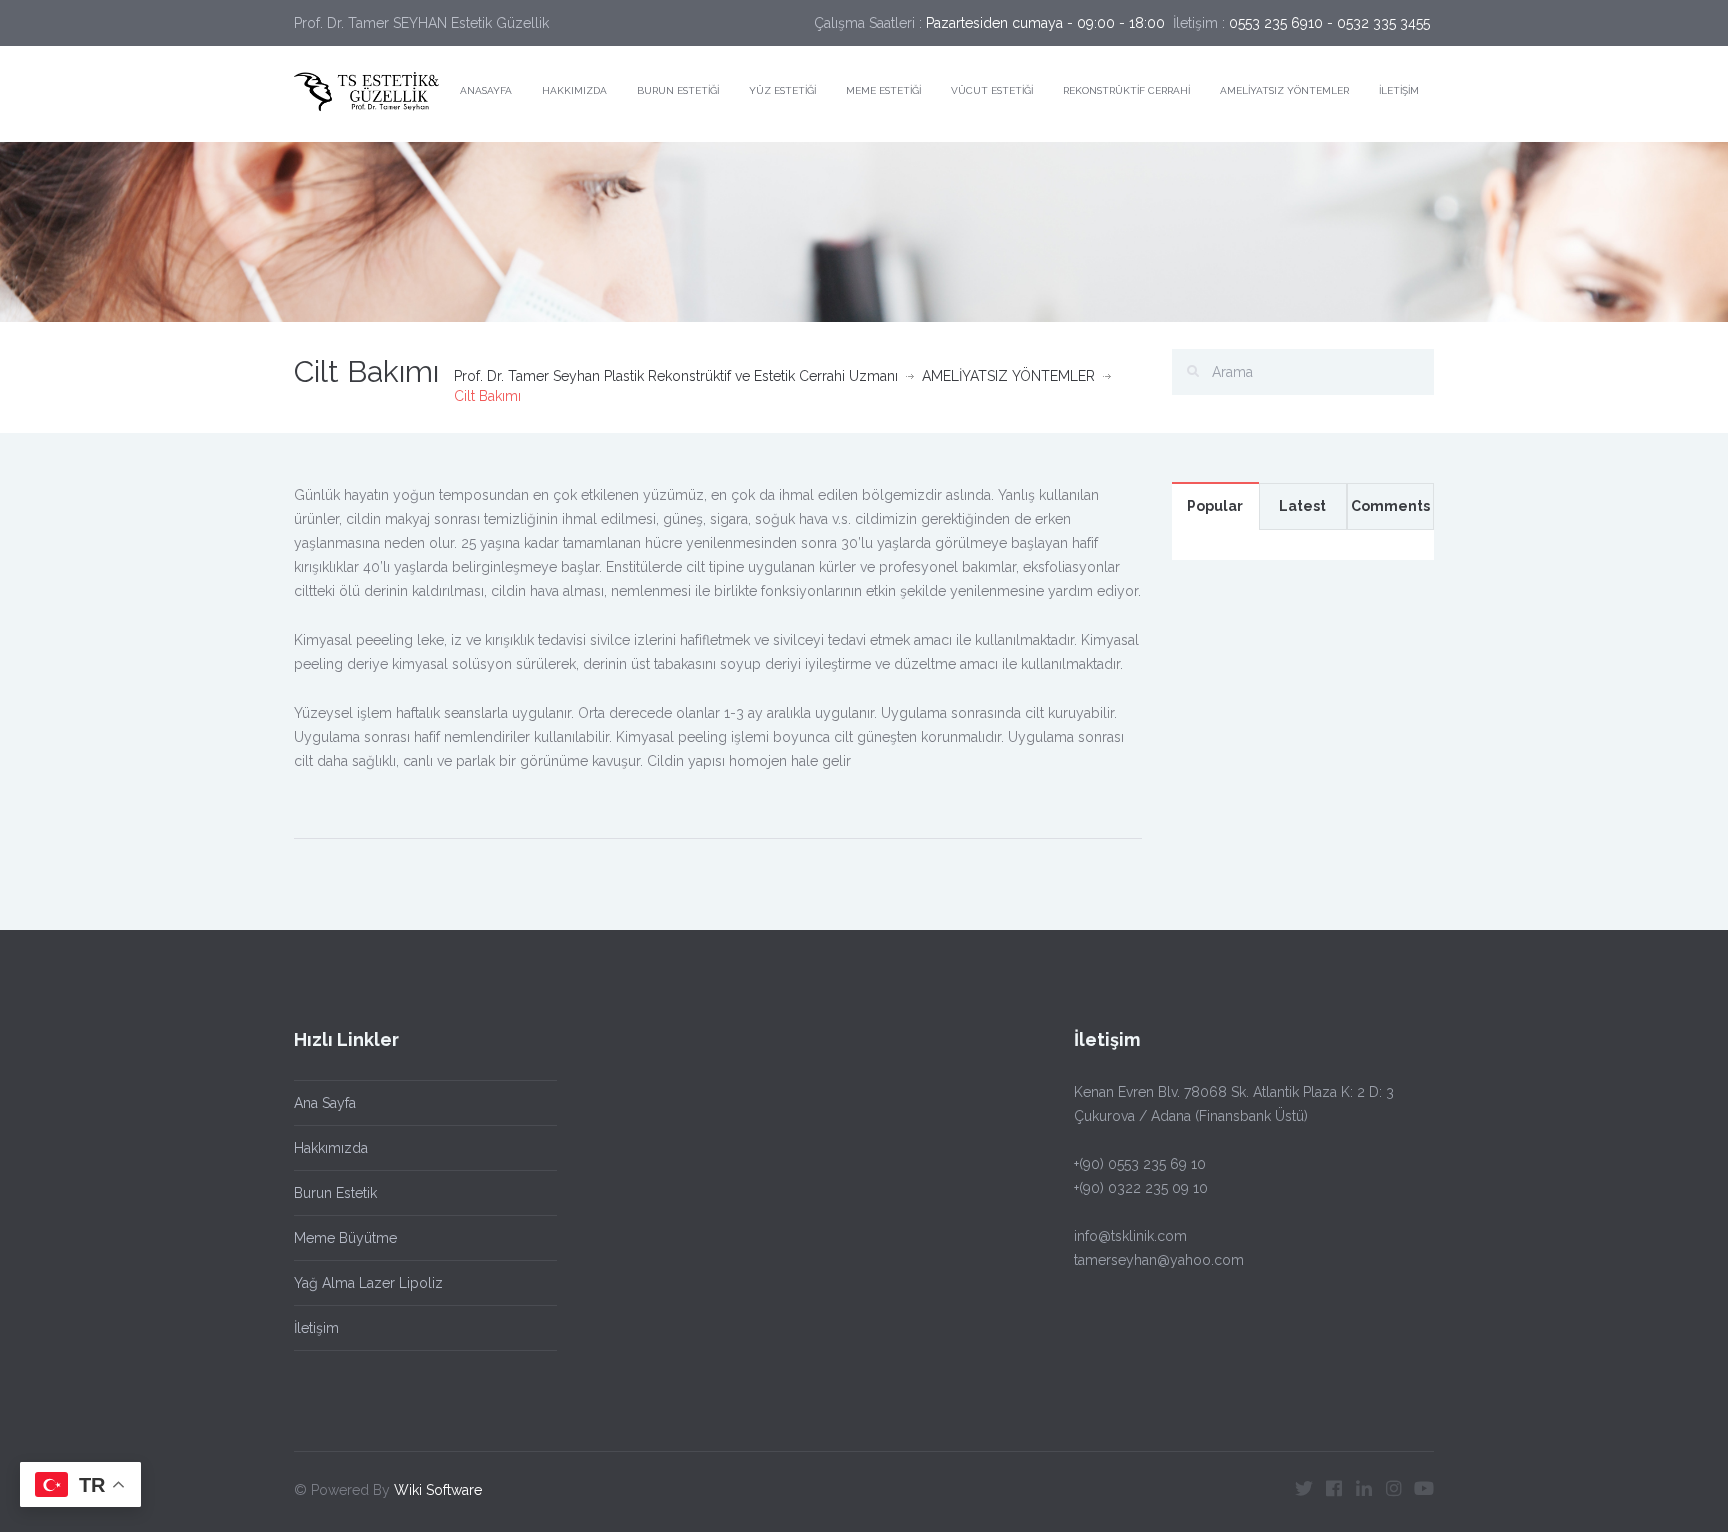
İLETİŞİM (1399, 90)
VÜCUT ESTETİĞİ (992, 90)
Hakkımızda (331, 1148)
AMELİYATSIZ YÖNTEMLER (1284, 90)
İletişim (316, 1328)
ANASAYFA (486, 90)
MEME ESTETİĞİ (883, 90)
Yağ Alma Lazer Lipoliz (368, 1283)
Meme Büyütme (345, 1238)
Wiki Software (438, 1490)
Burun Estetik (335, 1193)
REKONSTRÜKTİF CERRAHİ (1126, 90)
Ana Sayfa (325, 1103)
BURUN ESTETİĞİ (678, 90)
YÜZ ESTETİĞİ (782, 90)
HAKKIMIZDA (574, 90)
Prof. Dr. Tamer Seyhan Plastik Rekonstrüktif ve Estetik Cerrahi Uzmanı (676, 376)
